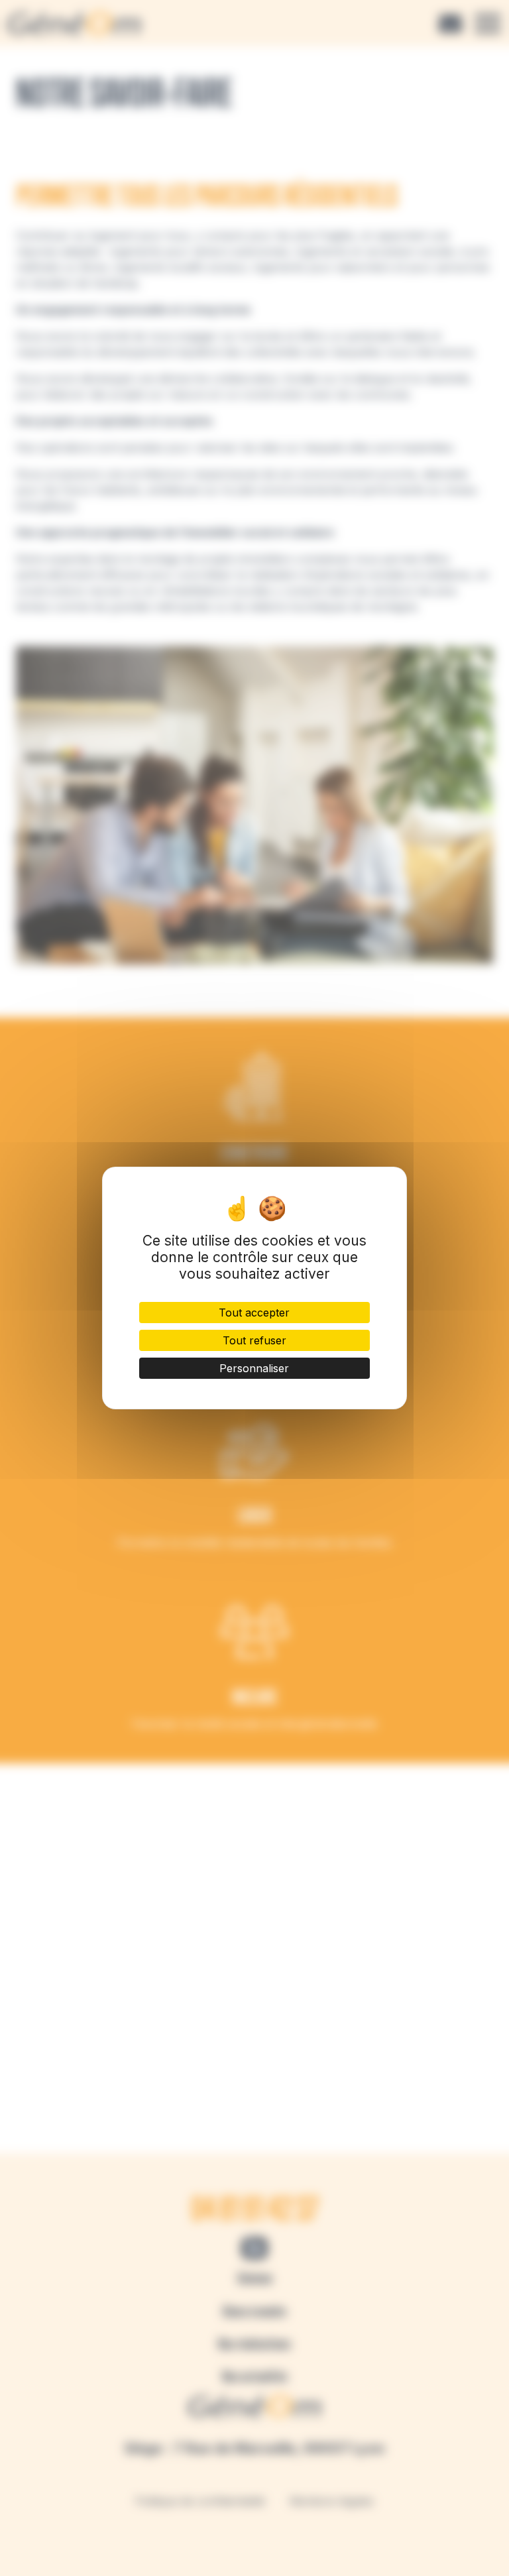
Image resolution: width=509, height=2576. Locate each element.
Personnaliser (254, 1368)
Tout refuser (254, 1340)
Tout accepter (254, 1313)
